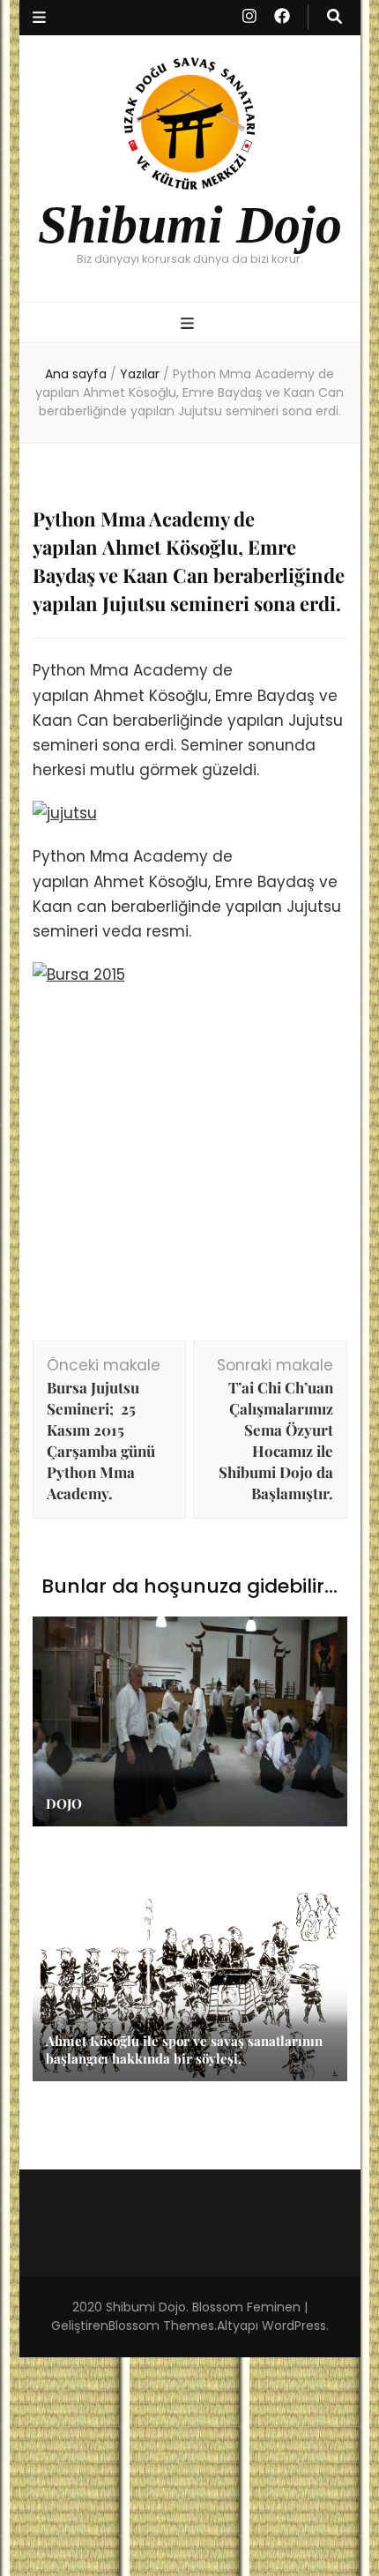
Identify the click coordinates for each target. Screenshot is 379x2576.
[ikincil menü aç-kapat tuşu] (39, 18)
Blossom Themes (161, 2326)
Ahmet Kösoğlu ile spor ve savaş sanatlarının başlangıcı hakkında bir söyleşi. (184, 2050)
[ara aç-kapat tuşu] (334, 17)
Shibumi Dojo (190, 224)
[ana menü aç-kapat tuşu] (189, 324)
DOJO (64, 1803)
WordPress (294, 2326)
